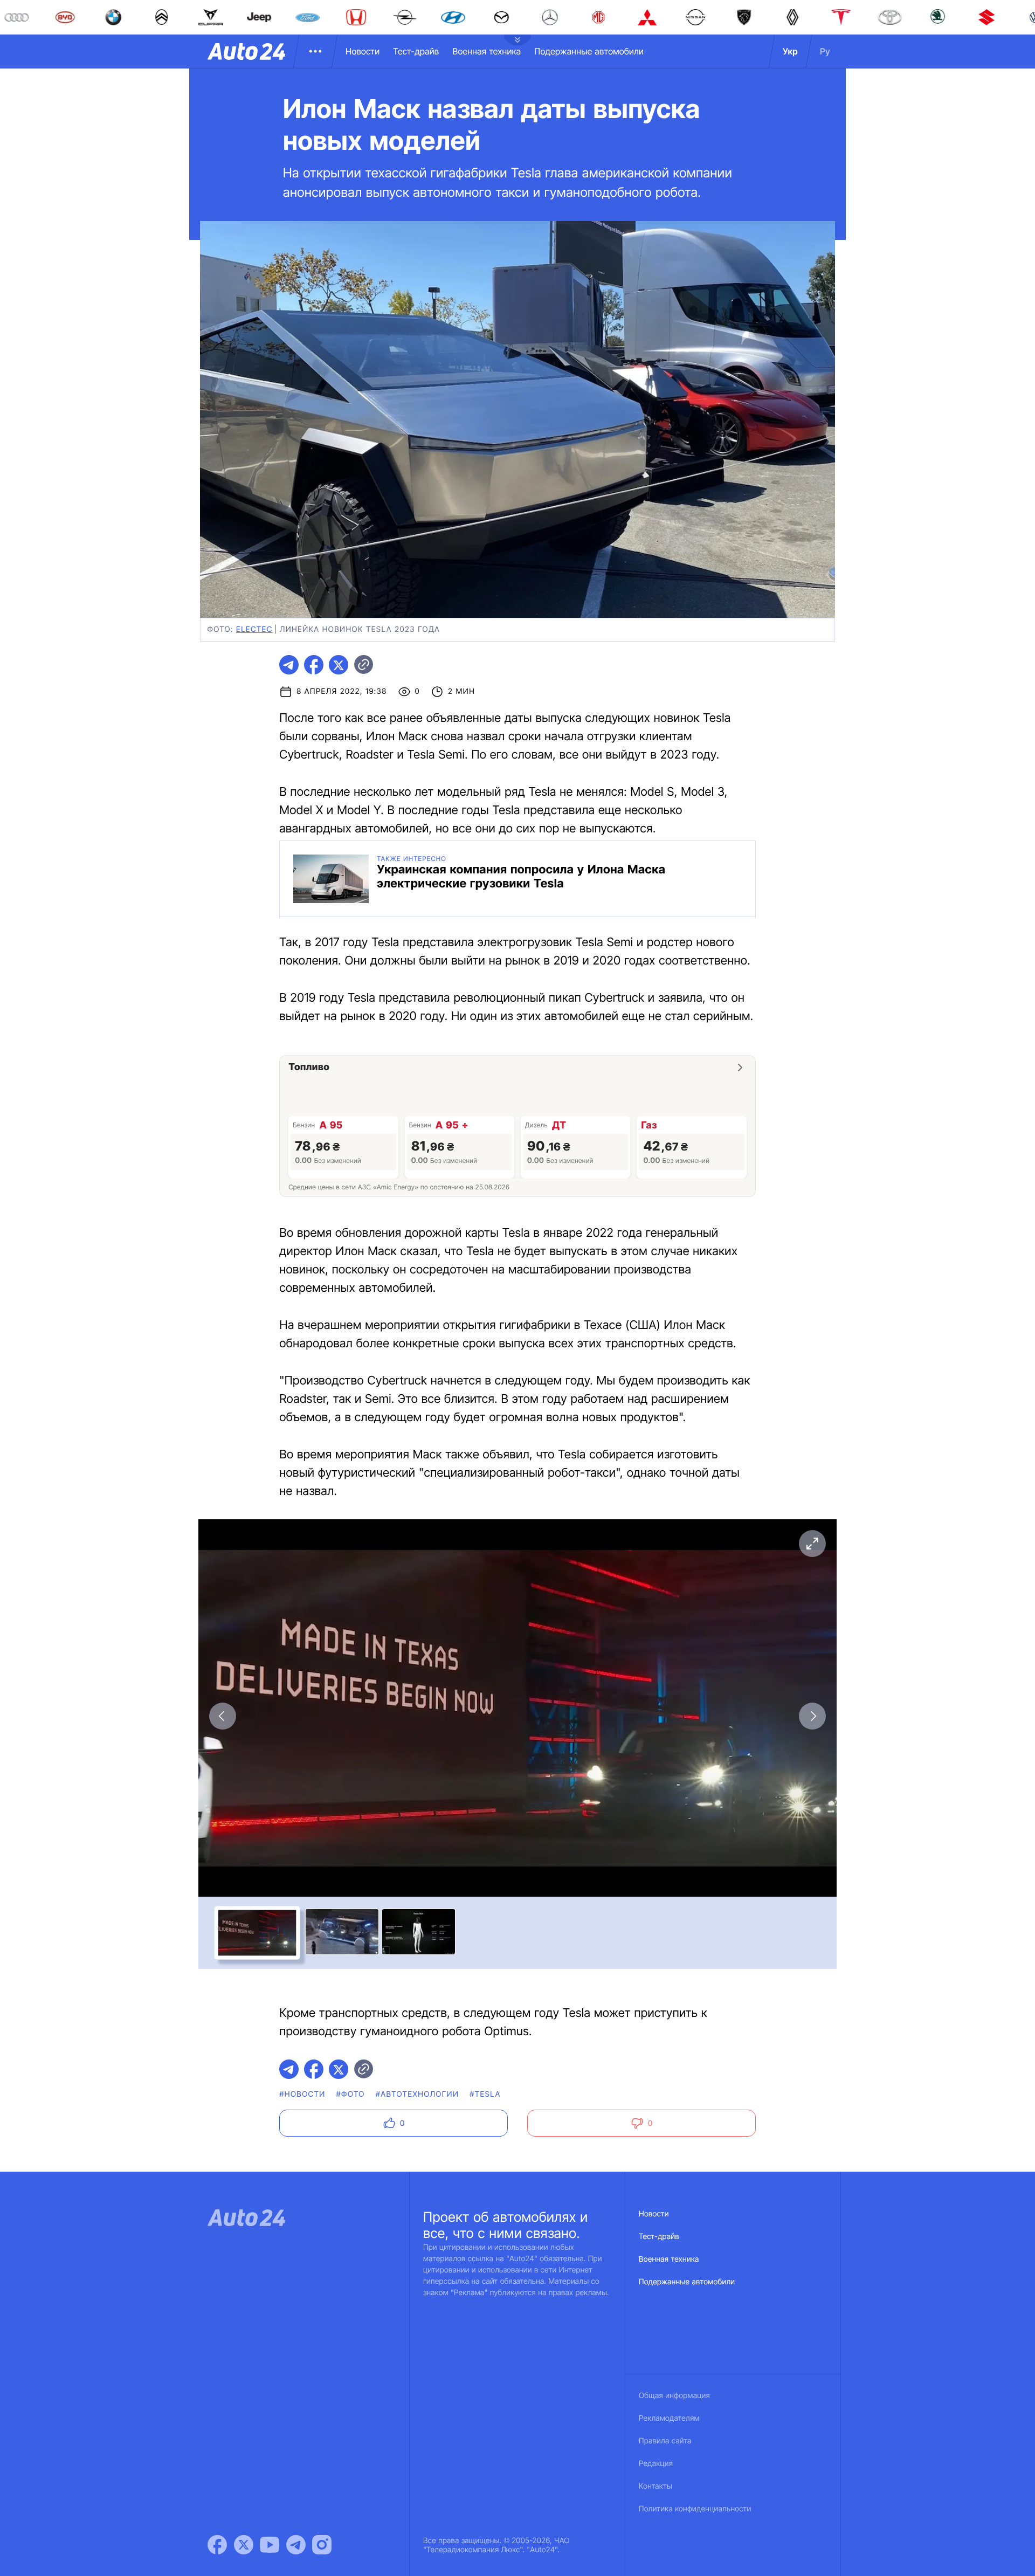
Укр (790, 51)
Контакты (655, 2486)
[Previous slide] (223, 1716)
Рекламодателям (669, 2418)
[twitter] (339, 665)
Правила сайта (665, 2441)
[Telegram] (296, 2545)
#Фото (351, 2094)
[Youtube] (270, 2545)
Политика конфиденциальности (695, 2509)
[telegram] (289, 665)
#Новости (302, 2094)
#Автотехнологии (418, 2094)
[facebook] (314, 665)
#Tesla (485, 2094)
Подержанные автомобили (589, 51)
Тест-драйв (416, 51)
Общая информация (674, 2396)
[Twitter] (244, 2545)
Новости (363, 51)
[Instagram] (322, 2545)
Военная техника (487, 51)
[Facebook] (217, 2545)
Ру (825, 51)
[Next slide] (812, 1716)
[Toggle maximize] (812, 1544)
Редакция (656, 2464)
